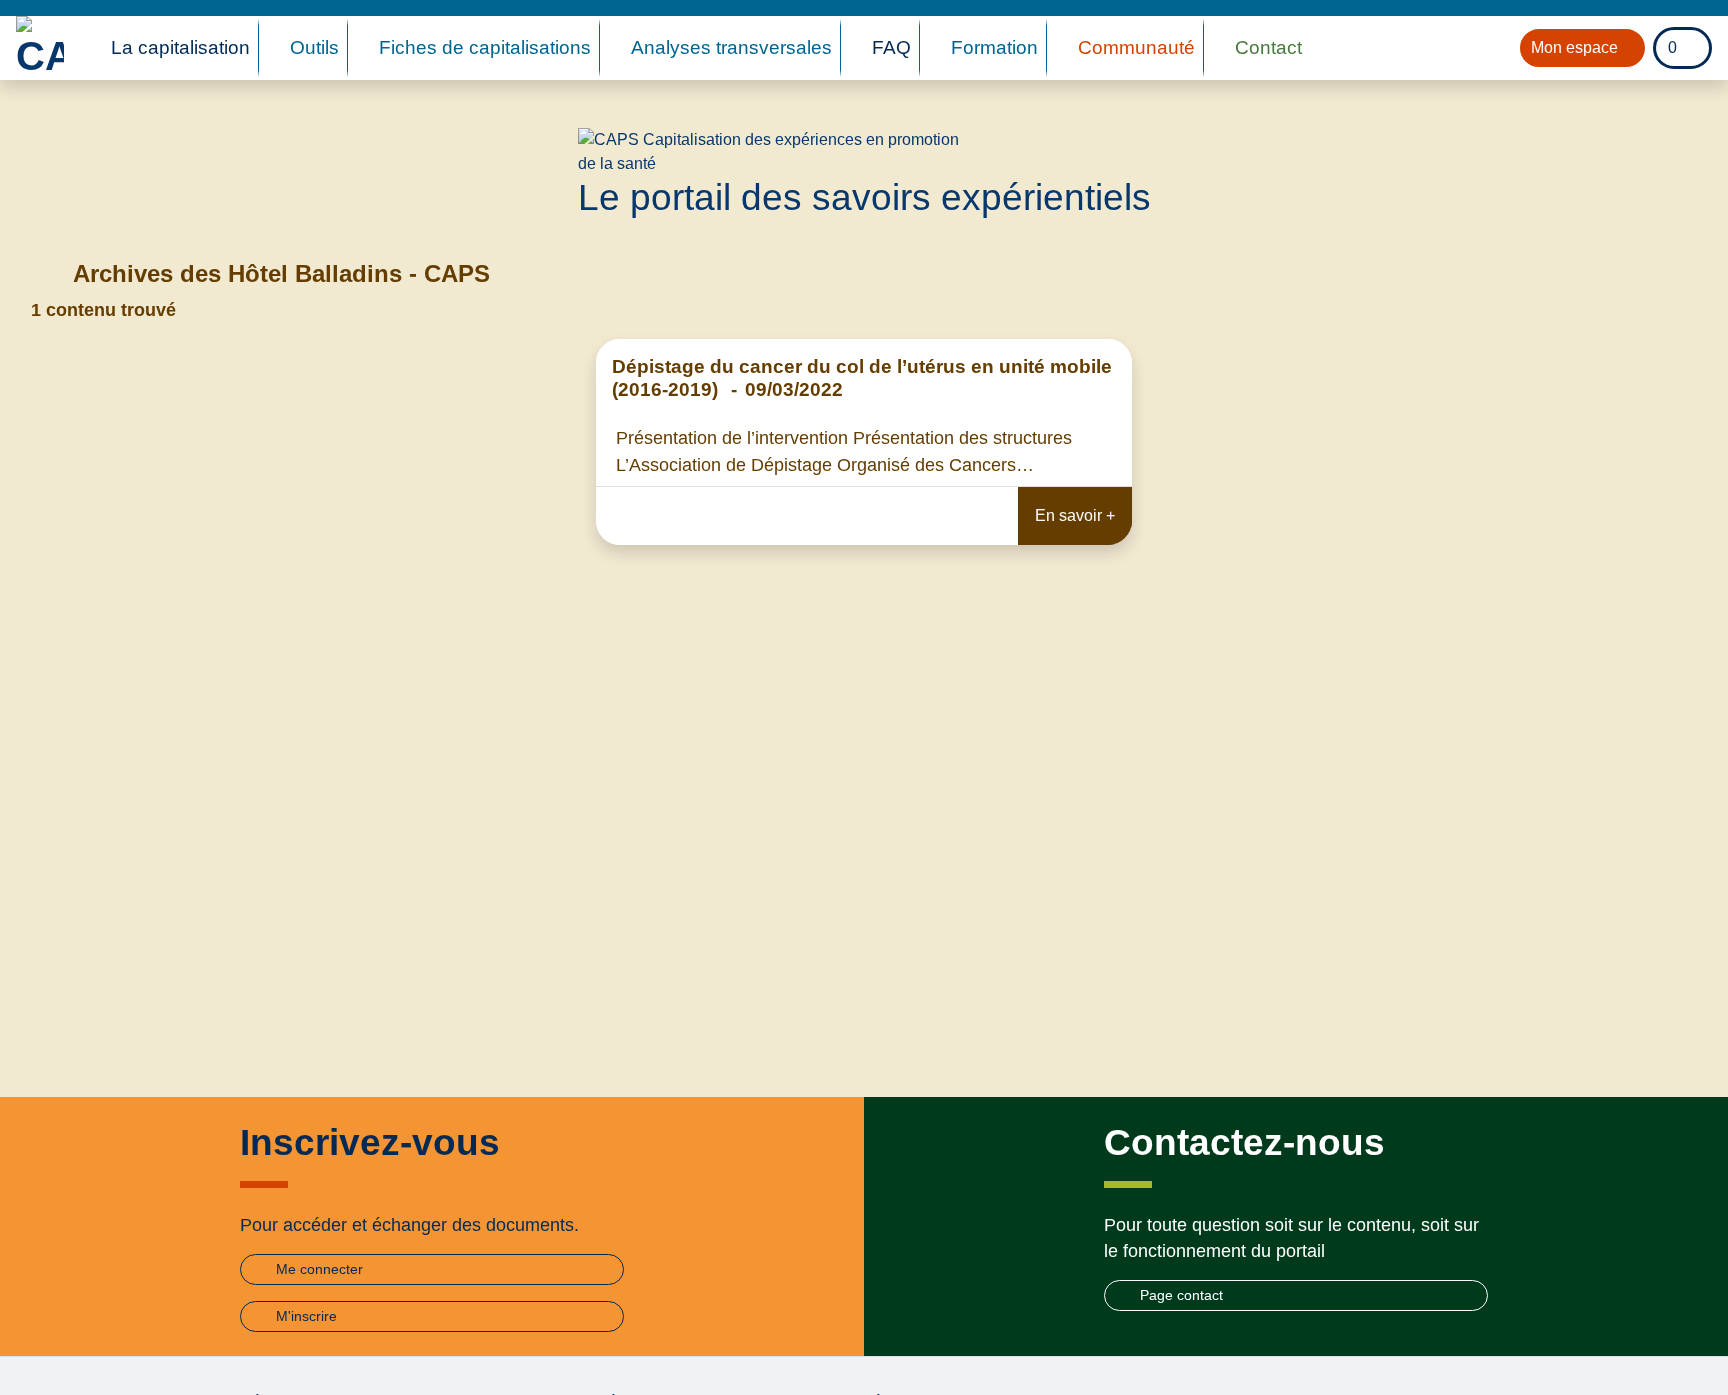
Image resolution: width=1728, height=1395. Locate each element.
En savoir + (1075, 515)
